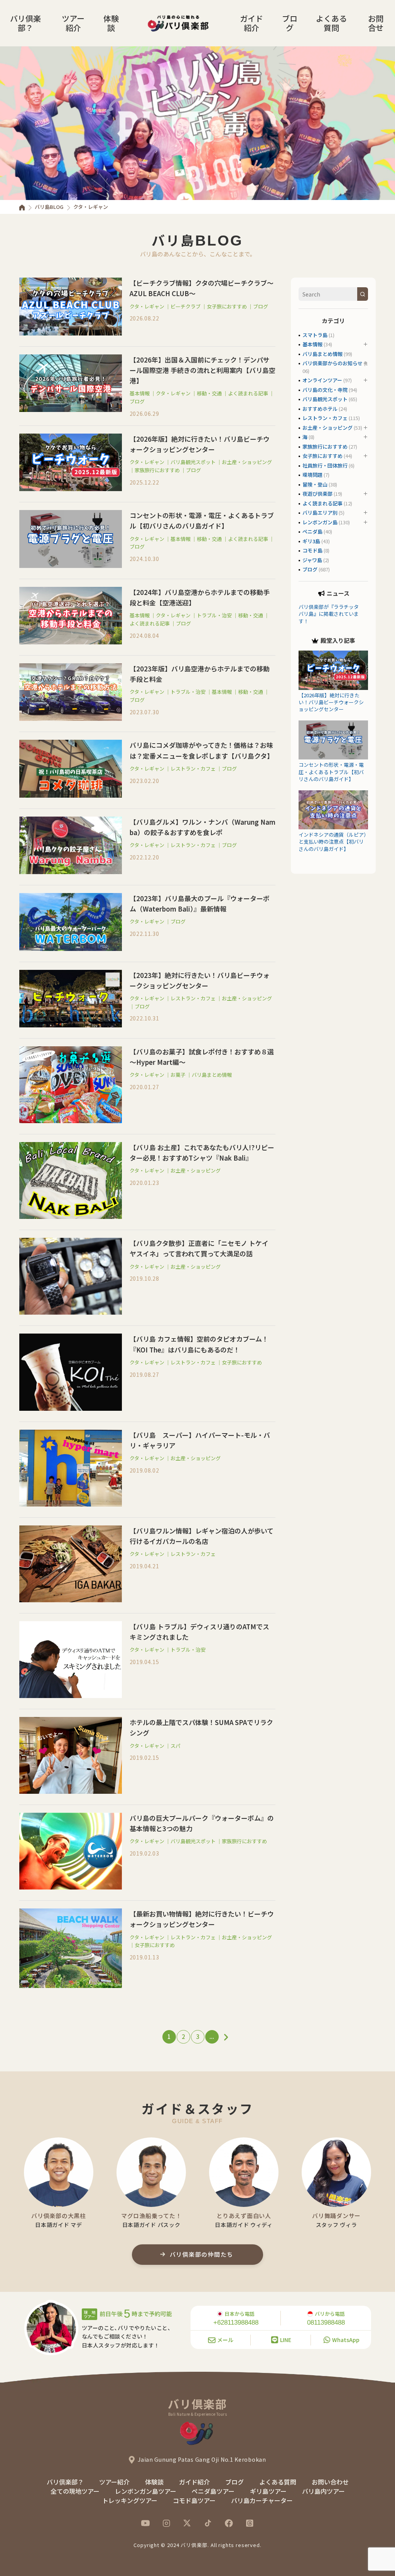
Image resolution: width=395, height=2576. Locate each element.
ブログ (290, 23)
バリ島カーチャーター (262, 2500)
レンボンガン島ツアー (146, 2491)
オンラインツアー (322, 380)
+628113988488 (236, 2323)
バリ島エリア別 (320, 513)
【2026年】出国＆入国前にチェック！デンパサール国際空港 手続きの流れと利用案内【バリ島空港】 (203, 370)
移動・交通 (209, 393)
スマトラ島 (315, 335)
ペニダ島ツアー (213, 2491)
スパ (176, 1746)
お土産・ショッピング (247, 462)
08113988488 (326, 2323)
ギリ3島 (311, 541)
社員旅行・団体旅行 (325, 465)
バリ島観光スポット (193, 462)
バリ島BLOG (49, 207)
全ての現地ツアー (75, 2491)
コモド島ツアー (194, 2500)
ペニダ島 (312, 531)
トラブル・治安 (214, 615)
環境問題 (312, 475)
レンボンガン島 (320, 522)
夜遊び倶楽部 (317, 494)
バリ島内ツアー (323, 2491)
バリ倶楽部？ (25, 23)
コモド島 (312, 550)
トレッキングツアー (130, 2500)
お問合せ (376, 23)
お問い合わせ (330, 2482)
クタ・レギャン (147, 306)
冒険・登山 (315, 484)
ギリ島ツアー (268, 2491)
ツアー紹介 (73, 23)
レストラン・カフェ (193, 769)
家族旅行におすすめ (157, 470)
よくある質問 (331, 23)
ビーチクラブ (186, 306)
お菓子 (178, 1075)
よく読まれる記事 (248, 393)
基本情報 (140, 393)
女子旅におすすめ (227, 306)
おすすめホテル (320, 409)
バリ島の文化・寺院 (325, 390)
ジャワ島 (312, 560)
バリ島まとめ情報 (212, 1075)
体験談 (111, 23)
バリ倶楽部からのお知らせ (333, 363)
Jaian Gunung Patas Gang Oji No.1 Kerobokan (202, 2459)
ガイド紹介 (252, 23)
